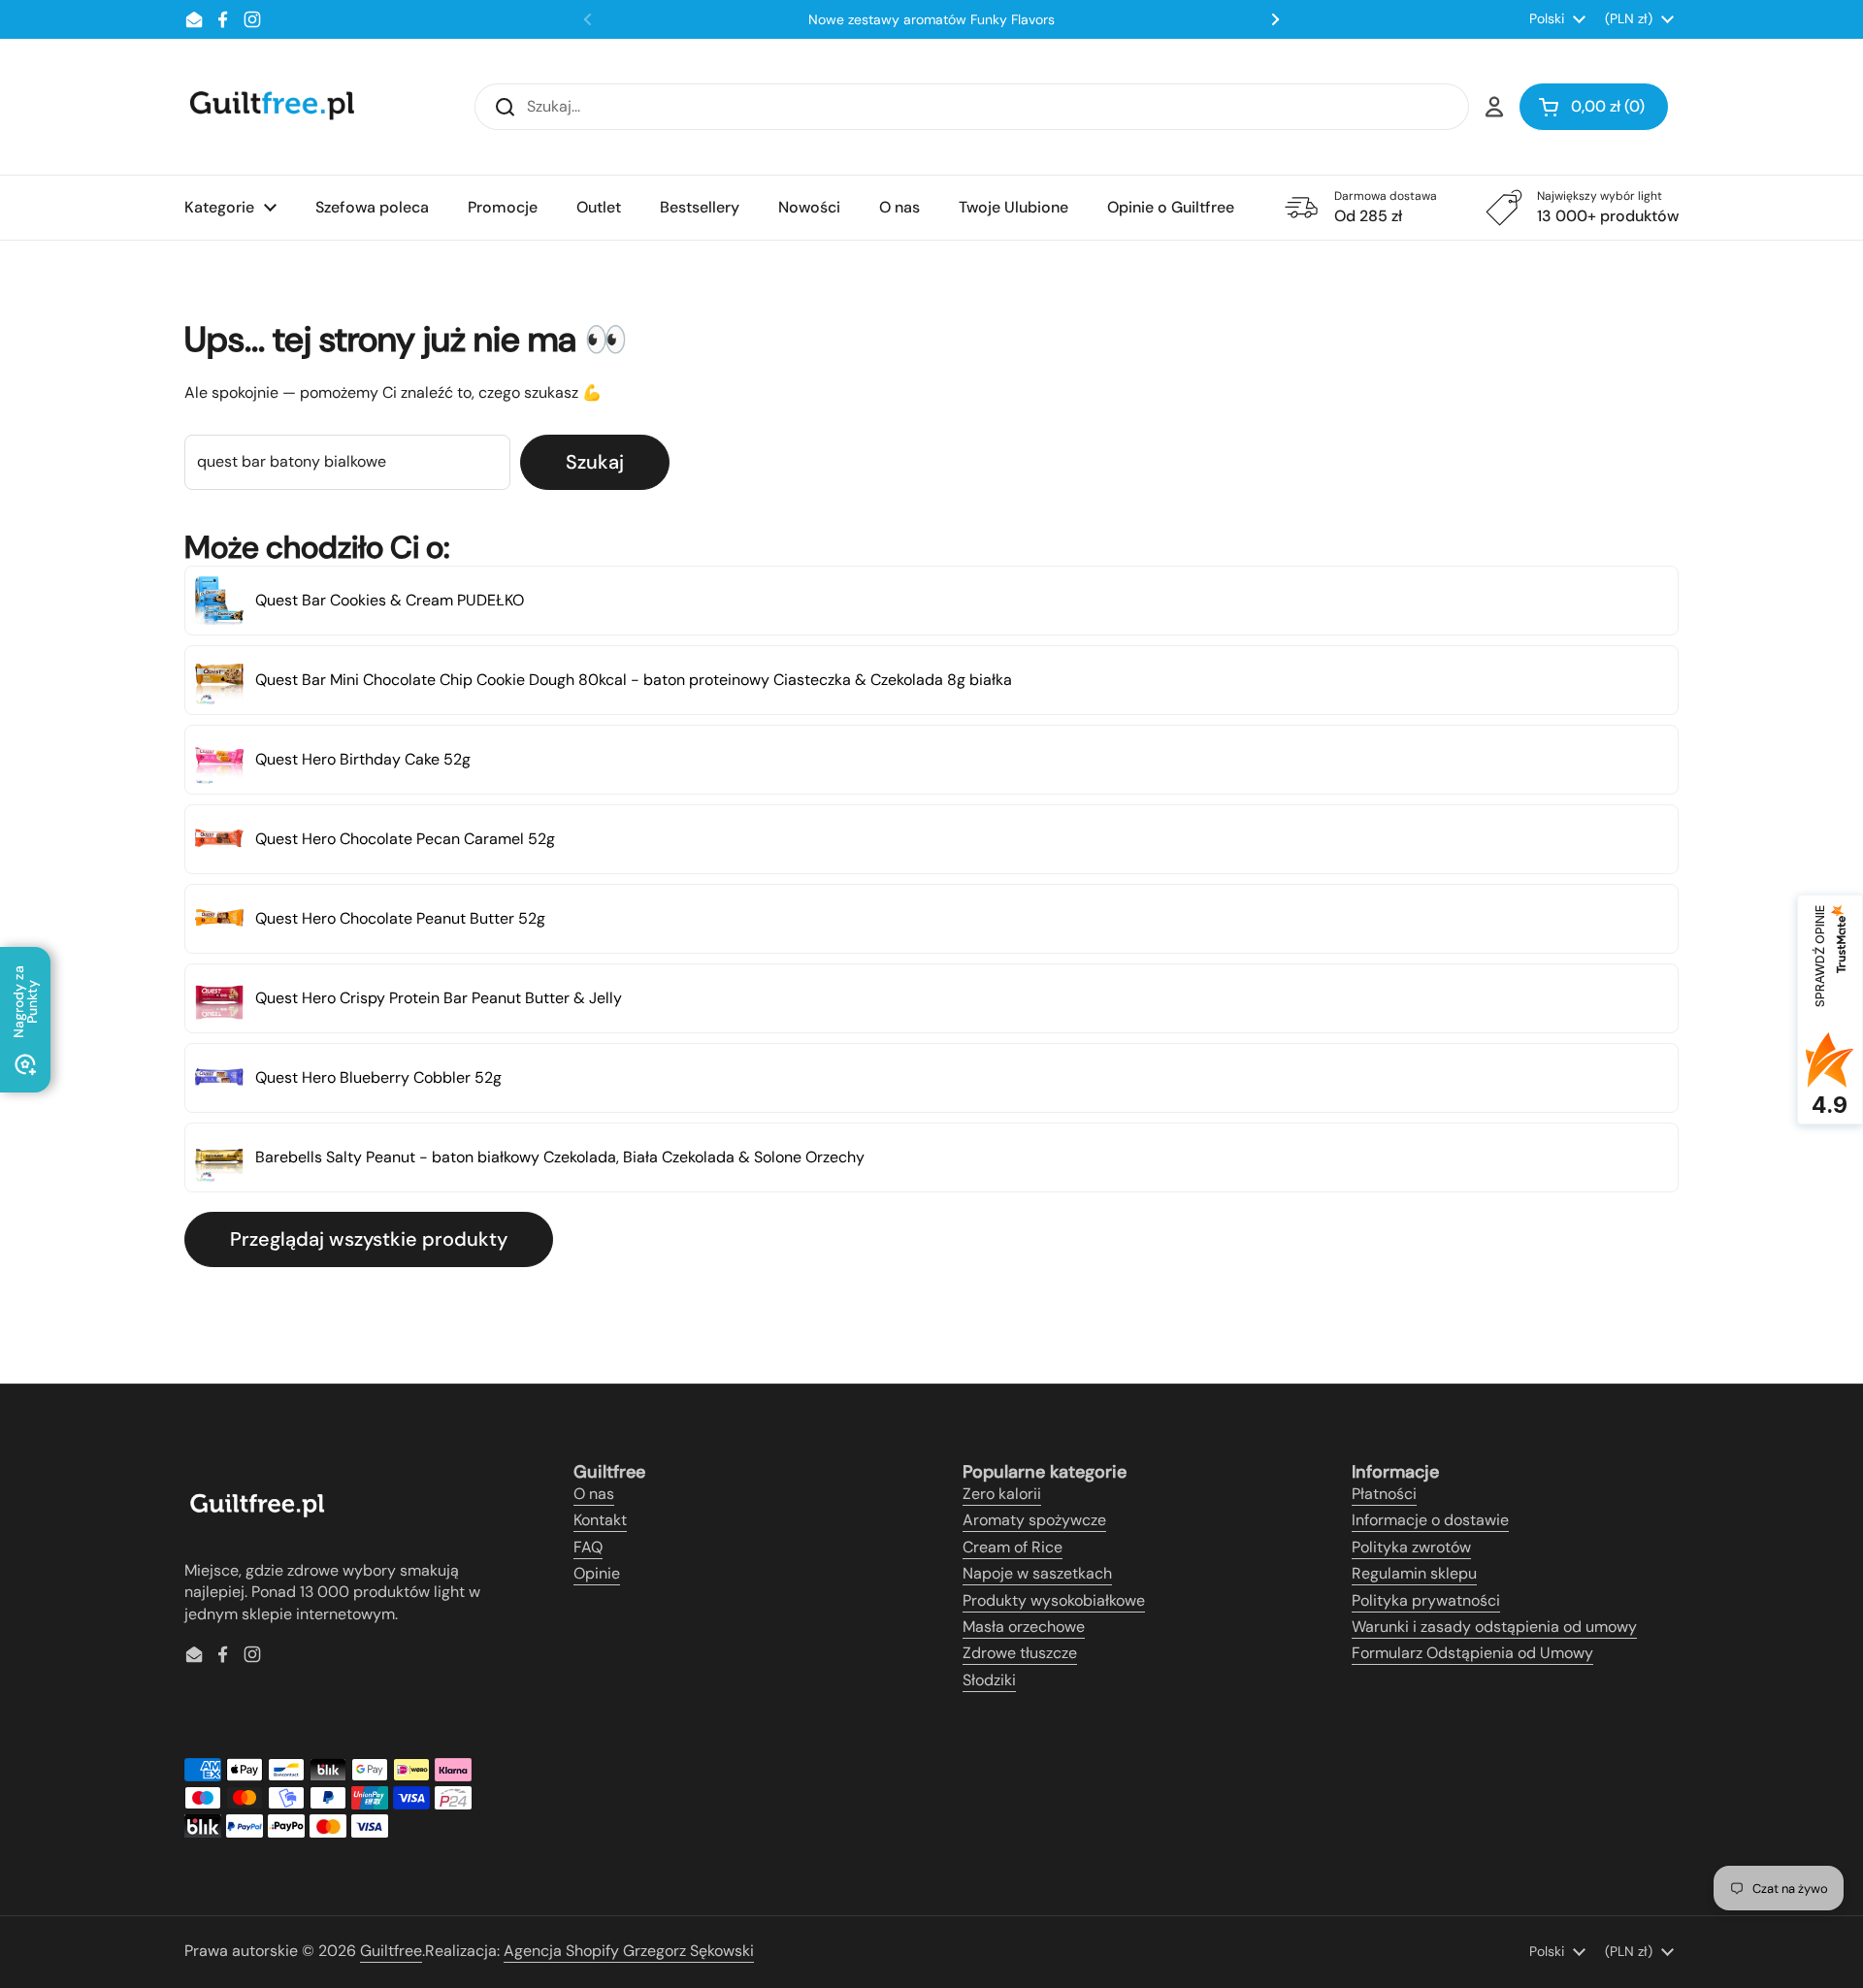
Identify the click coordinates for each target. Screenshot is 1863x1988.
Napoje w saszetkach (1037, 1573)
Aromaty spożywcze (1034, 1520)
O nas (594, 1494)
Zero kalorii (1002, 1494)
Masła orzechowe (1024, 1627)
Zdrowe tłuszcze (1020, 1653)
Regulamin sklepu (1414, 1573)
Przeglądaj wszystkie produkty (369, 1239)
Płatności (1384, 1494)
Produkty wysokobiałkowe (1054, 1600)
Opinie (597, 1573)
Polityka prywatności (1426, 1600)
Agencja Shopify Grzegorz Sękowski (629, 1951)
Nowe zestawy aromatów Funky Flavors (931, 19)
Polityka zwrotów (1411, 1547)
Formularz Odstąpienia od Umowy (1472, 1653)
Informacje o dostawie (1430, 1520)
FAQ (588, 1547)
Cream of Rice (1013, 1547)
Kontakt (600, 1520)
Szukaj (595, 462)
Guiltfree (391, 1951)
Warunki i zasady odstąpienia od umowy (1494, 1627)
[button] (1594, 107)
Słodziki (989, 1680)
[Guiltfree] (271, 107)
